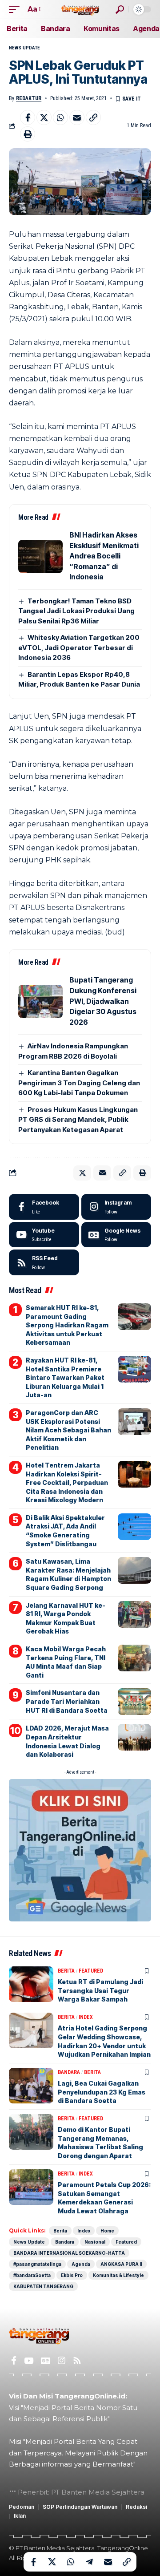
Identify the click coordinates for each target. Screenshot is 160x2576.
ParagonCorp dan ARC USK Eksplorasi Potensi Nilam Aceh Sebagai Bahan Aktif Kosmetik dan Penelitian (68, 1430)
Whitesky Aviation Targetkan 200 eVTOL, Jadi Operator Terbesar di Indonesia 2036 (79, 647)
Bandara (69, 2072)
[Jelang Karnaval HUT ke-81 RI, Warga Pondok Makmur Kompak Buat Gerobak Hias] (134, 1614)
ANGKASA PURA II (121, 2264)
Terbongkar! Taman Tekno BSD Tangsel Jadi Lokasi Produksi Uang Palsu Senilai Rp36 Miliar (76, 611)
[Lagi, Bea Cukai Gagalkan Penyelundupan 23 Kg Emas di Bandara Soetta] (31, 2086)
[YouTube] (29, 2361)
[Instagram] (116, 1207)
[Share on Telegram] (89, 2562)
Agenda (81, 2264)
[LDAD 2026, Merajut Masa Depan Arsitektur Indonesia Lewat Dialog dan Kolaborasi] (134, 1737)
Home (107, 2231)
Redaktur (29, 98)
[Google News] (116, 1235)
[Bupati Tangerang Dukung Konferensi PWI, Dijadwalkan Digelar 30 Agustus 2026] (40, 1001)
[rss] (44, 1262)
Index (86, 2017)
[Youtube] (44, 1235)
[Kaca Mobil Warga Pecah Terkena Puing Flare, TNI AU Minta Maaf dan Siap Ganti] (134, 1658)
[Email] (77, 117)
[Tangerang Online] (80, 9)
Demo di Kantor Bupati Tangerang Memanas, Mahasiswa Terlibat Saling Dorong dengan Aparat (100, 2143)
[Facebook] (44, 1207)
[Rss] (77, 2361)
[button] (16, 9)
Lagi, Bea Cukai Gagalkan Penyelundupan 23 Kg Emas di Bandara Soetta (102, 2092)
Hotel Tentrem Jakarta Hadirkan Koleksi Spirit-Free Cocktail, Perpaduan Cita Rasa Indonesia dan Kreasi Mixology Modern (67, 1482)
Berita (66, 1971)
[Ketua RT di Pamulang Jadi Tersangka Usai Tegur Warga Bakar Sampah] (31, 1984)
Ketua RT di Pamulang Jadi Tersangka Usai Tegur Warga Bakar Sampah (100, 1990)
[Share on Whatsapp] (60, 117)
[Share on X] (44, 117)
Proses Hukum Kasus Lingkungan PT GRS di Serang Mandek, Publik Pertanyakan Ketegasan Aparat (78, 1120)
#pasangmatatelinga (37, 2264)
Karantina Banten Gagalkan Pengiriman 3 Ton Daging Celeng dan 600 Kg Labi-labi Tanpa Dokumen (79, 1083)
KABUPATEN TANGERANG (43, 2286)
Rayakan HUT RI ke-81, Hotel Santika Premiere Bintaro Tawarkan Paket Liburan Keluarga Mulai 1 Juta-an (65, 1377)
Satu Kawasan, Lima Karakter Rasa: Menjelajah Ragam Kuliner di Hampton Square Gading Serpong (68, 1574)
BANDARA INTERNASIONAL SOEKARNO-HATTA (69, 2253)
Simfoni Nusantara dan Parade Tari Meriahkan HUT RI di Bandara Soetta (67, 1701)
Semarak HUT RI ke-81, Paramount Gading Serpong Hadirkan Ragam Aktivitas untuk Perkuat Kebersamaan (67, 1325)
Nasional (95, 2242)
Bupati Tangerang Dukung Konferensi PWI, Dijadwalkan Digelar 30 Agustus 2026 (103, 1001)
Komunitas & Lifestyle (118, 2275)
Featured (91, 1971)
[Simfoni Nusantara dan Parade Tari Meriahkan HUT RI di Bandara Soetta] (134, 1702)
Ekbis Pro (72, 2275)
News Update (24, 48)
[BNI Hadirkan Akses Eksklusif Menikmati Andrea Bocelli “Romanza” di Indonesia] (40, 556)
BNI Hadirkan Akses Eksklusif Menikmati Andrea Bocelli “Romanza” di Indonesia (104, 556)
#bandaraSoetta (32, 2275)
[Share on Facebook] (28, 117)
